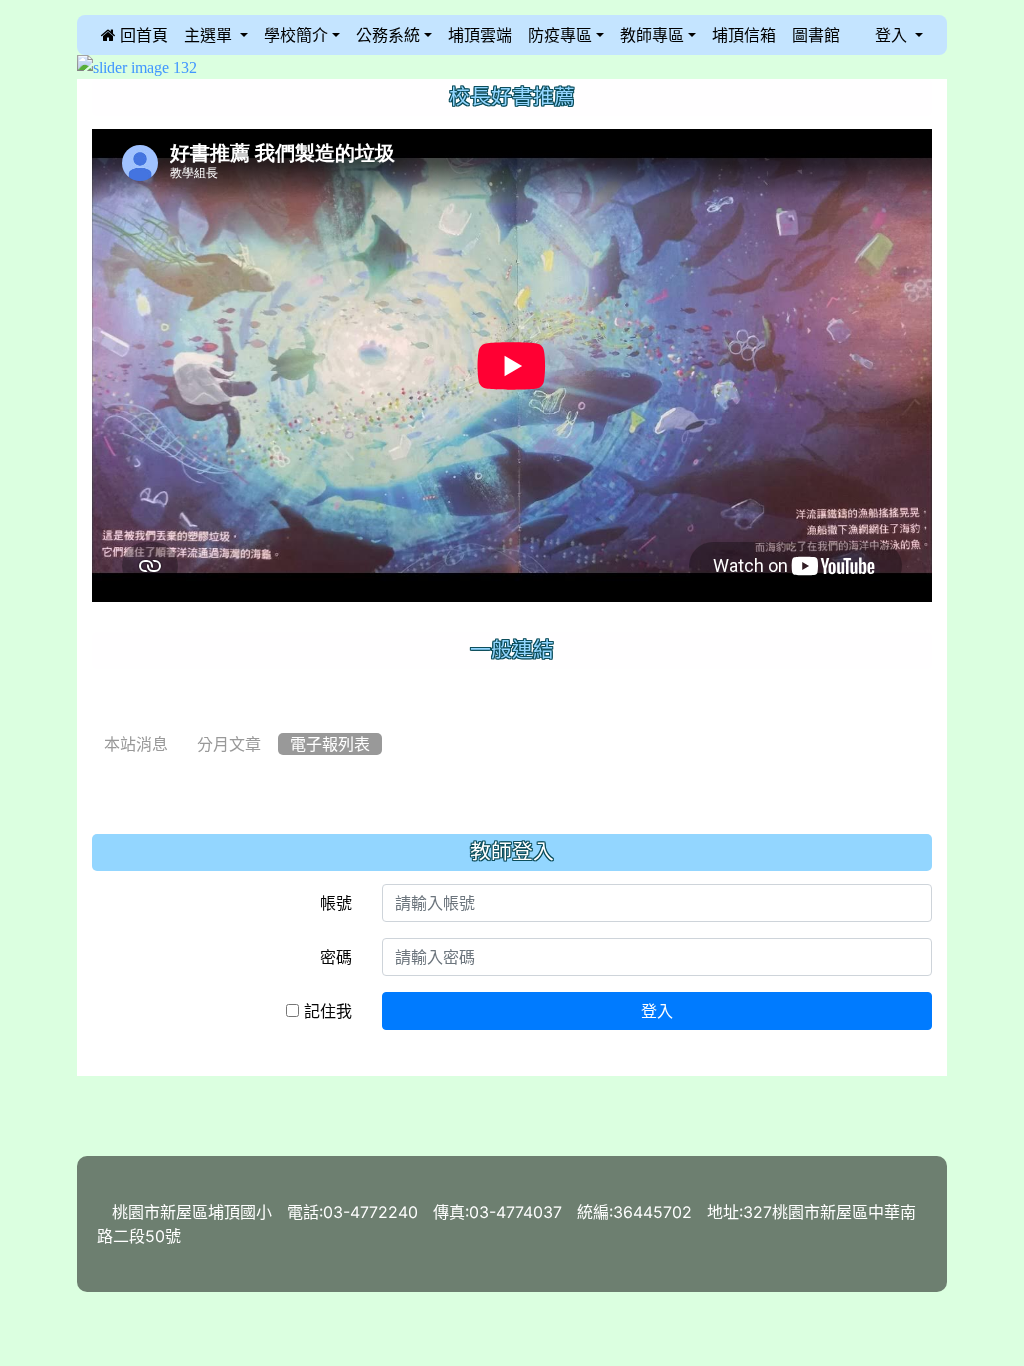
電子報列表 (330, 744)
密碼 (336, 957)
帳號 (336, 903)
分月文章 (229, 744)
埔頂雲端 (480, 35)
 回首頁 (134, 35)
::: (97, 35)
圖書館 (816, 35)
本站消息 (136, 744)
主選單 (210, 35)
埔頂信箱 (744, 35)
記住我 (325, 1011)
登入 (657, 1011)
